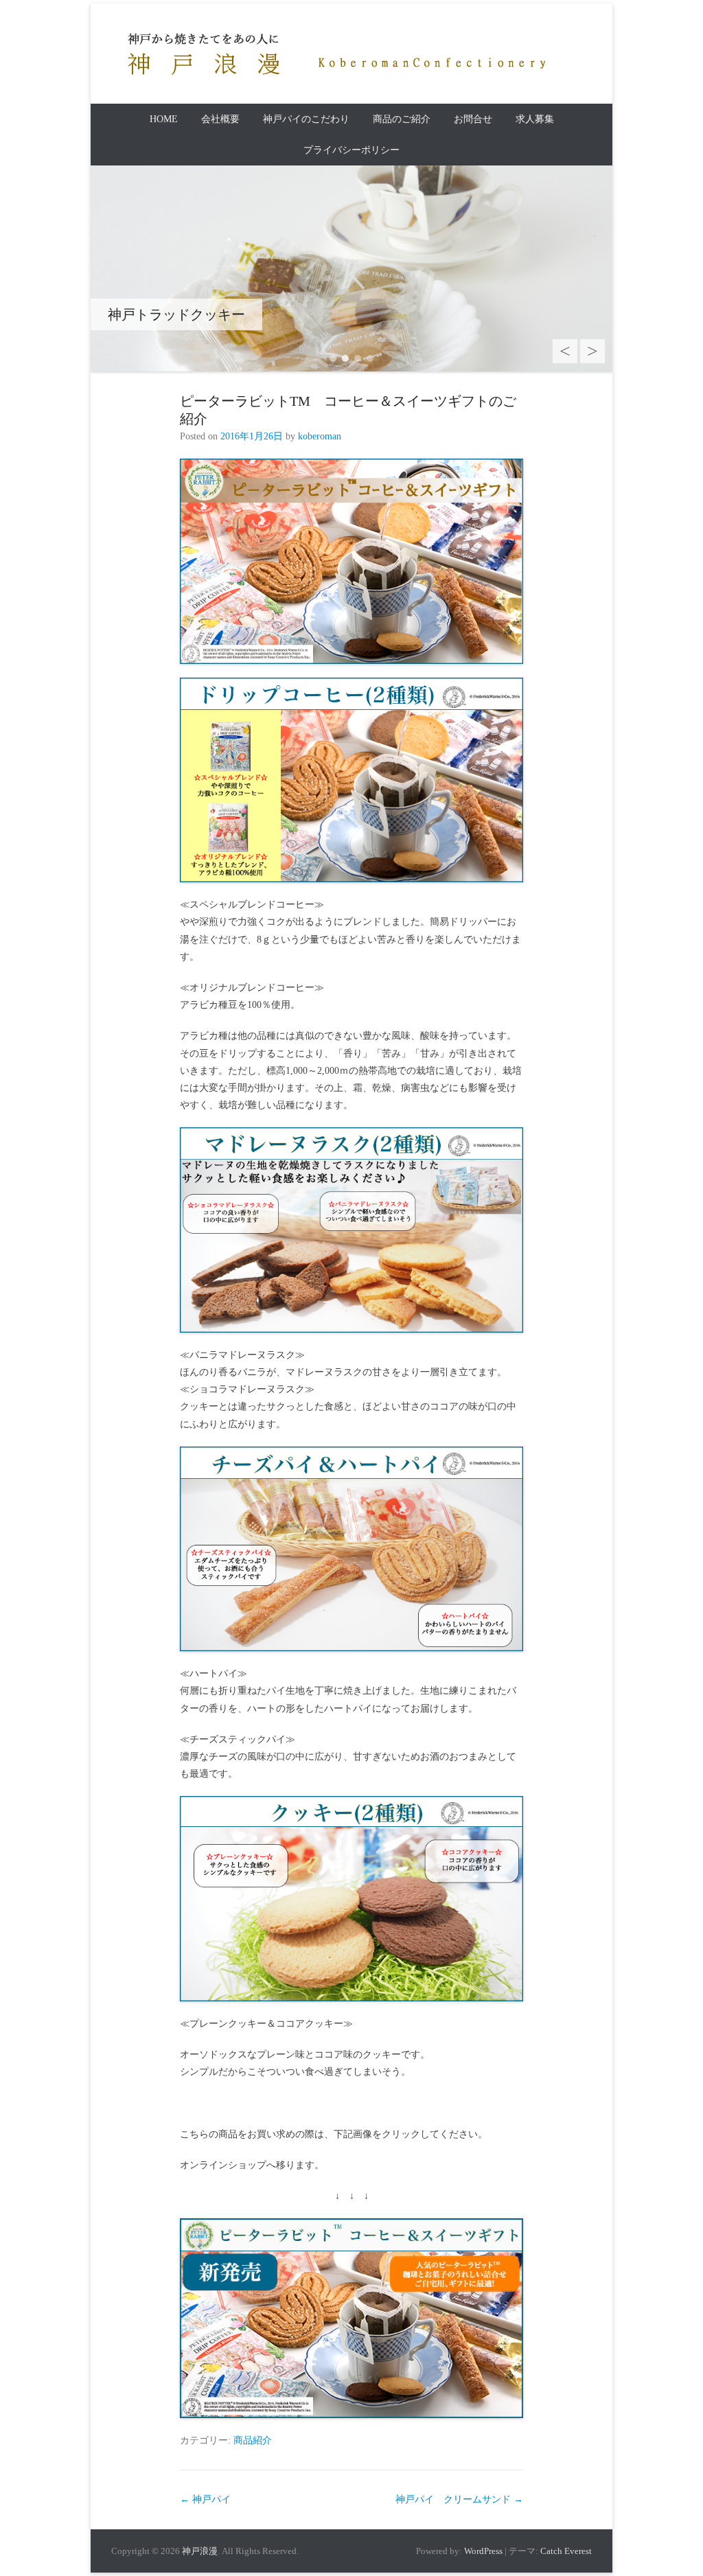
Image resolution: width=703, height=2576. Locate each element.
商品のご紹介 (402, 119)
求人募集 (535, 119)
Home (164, 119)
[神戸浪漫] (331, 54)
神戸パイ (205, 2499)
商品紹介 (253, 2440)
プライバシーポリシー (351, 150)
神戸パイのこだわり (306, 119)
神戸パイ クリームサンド (459, 2499)
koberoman (320, 436)
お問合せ (473, 119)
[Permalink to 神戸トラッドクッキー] (351, 268)
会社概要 (220, 119)
